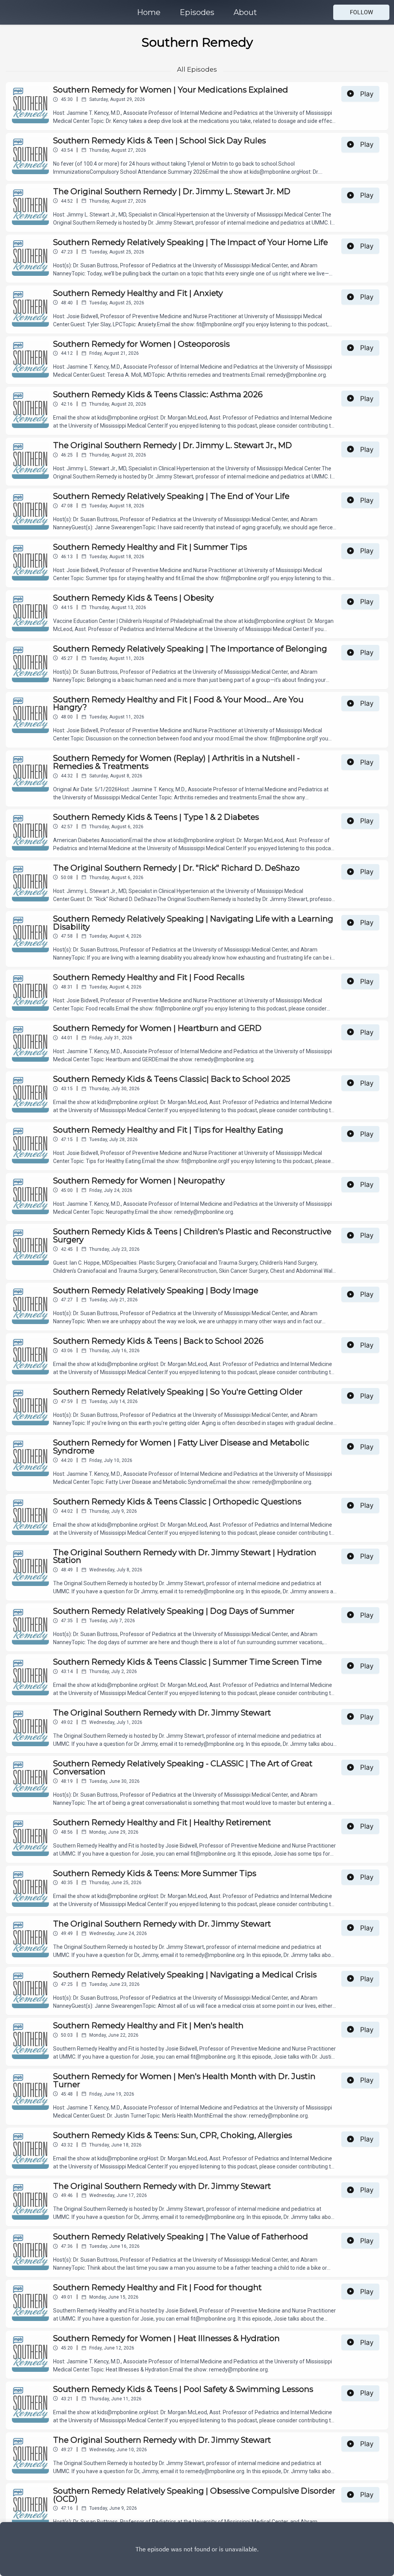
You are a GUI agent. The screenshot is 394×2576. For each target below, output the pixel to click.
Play (367, 94)
